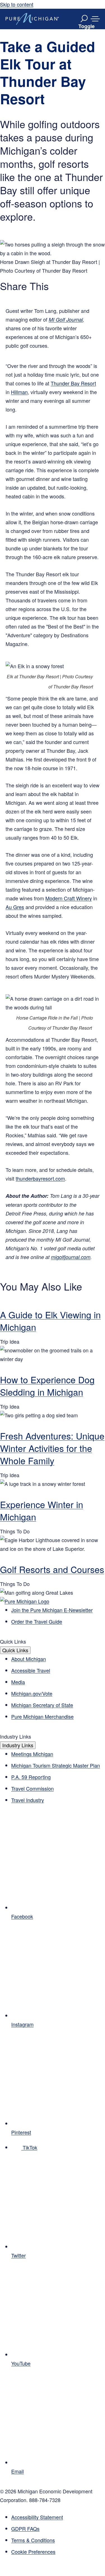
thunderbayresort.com (40, 1178)
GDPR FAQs (25, 2528)
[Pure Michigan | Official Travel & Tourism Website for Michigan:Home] (32, 19)
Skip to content (17, 4)
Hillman (19, 392)
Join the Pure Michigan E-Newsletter (52, 1610)
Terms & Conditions (33, 2540)
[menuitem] (58, 2552)
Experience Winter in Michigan (42, 1510)
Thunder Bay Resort (73, 383)
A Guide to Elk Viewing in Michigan (50, 1321)
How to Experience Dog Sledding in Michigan (47, 1386)
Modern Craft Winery (69, 898)
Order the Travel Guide (37, 1621)
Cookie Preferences (33, 2552)
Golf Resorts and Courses (52, 1569)
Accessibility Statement (37, 2517)
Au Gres (15, 907)
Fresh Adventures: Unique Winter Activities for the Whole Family (52, 1448)
